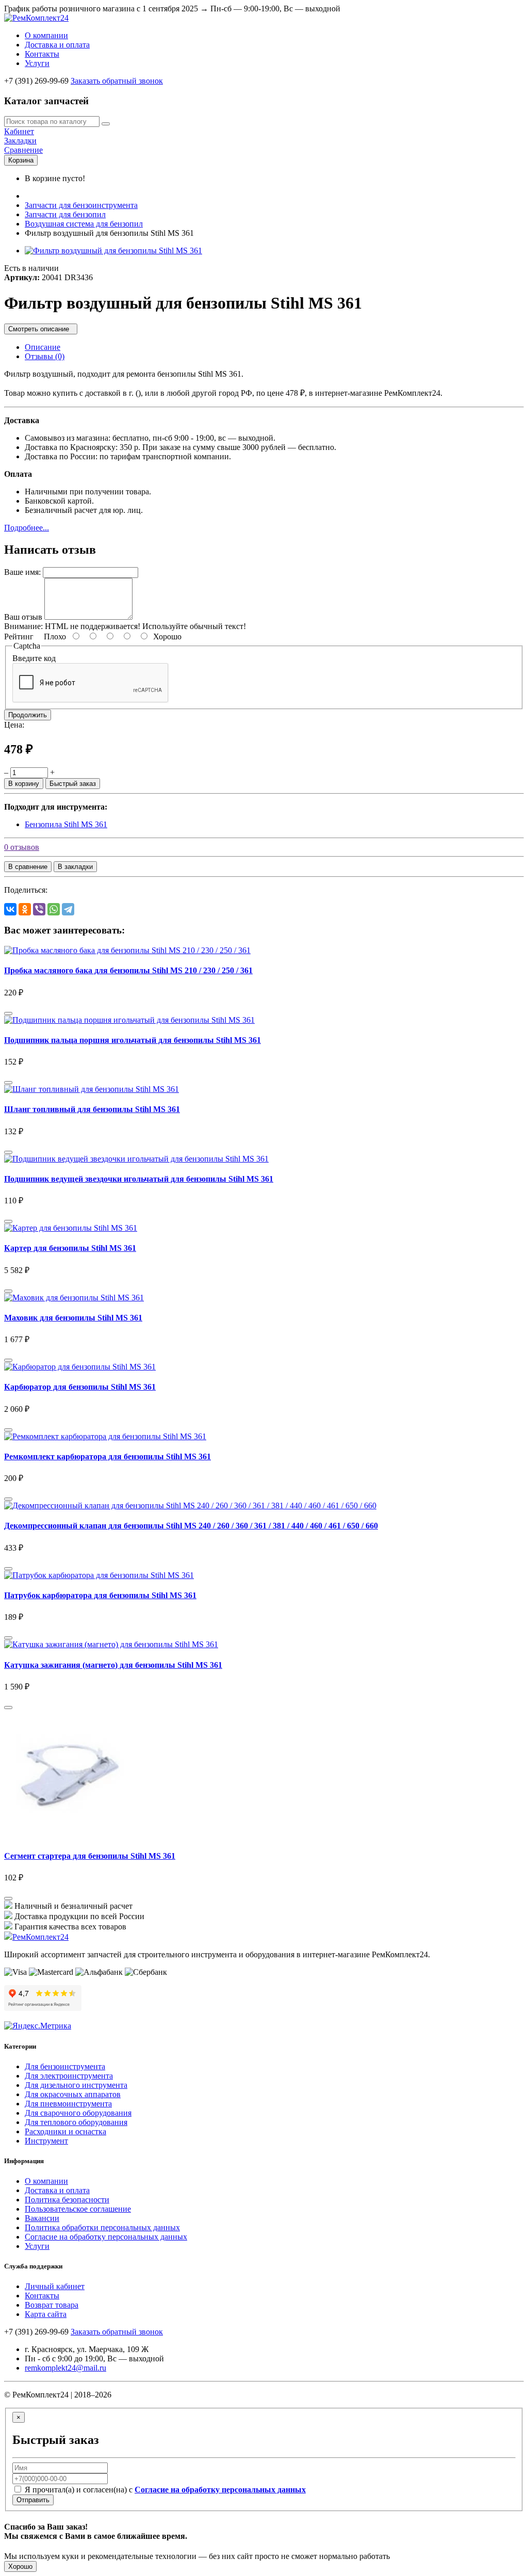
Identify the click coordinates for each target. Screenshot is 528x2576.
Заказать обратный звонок (117, 81)
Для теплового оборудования (76, 2122)
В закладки (75, 867)
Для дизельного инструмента (76, 2085)
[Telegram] (68, 909)
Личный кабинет (55, 2286)
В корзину (24, 784)
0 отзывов (22, 847)
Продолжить (28, 715)
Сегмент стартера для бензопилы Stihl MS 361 (90, 1856)
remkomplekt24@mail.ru (65, 2368)
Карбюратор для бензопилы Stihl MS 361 (80, 1387)
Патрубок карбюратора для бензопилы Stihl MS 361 (100, 1595)
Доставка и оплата (57, 45)
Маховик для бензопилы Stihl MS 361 (73, 1318)
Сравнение (23, 150)
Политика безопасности (67, 2200)
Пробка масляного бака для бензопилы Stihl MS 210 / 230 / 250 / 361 (128, 970)
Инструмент (46, 2141)
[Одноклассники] (25, 909)
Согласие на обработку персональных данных (106, 2237)
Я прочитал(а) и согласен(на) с (164, 2490)
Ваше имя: (22, 572)
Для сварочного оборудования (78, 2113)
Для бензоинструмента (65, 2066)
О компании (46, 35)
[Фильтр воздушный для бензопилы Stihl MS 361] (113, 251)
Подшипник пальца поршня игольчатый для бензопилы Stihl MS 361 (133, 1040)
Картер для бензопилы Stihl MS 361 (70, 1248)
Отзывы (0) (45, 356)
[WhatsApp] (54, 909)
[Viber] (39, 909)
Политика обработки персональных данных (102, 2227)
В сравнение (28, 867)
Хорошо (20, 2566)
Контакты (42, 54)
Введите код (34, 658)
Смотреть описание (41, 329)
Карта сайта (46, 2314)
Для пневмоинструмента (68, 2104)
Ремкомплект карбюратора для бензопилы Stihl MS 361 (108, 1456)
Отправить (33, 2500)
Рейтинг (19, 637)
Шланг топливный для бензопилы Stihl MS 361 (92, 1109)
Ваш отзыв (23, 617)
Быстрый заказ (73, 784)
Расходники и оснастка (65, 2131)
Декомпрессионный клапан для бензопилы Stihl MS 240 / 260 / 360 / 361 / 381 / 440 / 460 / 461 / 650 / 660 (191, 1526)
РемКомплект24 (40, 1937)
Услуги (37, 63)
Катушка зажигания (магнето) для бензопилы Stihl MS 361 (113, 1665)
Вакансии (42, 2218)
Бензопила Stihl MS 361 (66, 824)
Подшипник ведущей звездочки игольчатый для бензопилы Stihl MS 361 (139, 1179)
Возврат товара (52, 2305)
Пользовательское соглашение (78, 2209)
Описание (43, 347)
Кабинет (19, 131)
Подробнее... (27, 528)
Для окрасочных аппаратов (73, 2094)
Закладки (20, 141)
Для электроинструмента (69, 2076)
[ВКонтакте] (10, 909)
